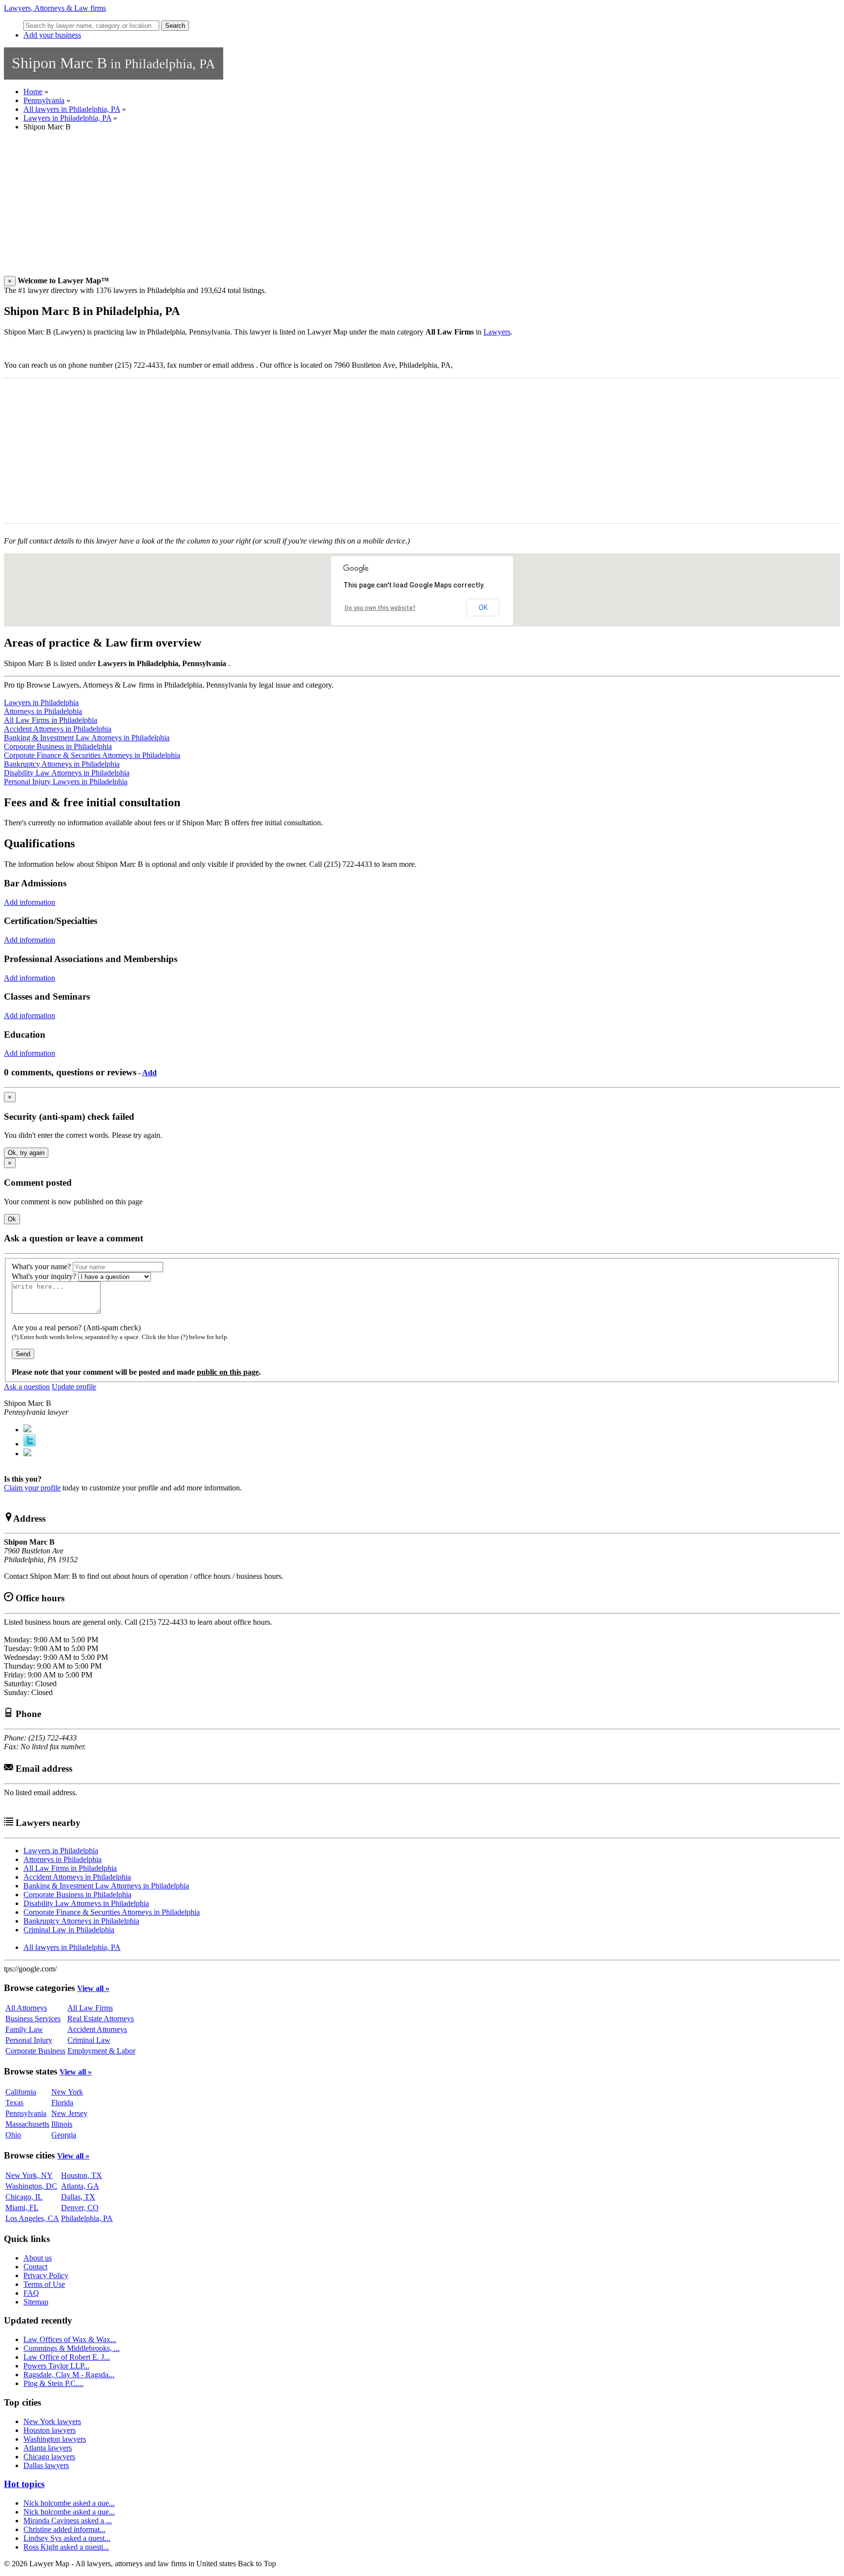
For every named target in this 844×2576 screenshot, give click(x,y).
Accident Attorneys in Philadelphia (58, 729)
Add (149, 1073)
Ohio (13, 2135)
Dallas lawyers (46, 2465)
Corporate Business (35, 2051)
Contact (35, 2267)
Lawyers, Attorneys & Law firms (55, 8)
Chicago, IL (24, 2197)
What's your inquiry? (44, 1276)
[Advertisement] (297, 208)
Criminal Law (89, 2040)
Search (175, 26)
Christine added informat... (64, 2529)
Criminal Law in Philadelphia (69, 1930)
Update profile (74, 1387)
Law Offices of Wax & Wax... (70, 2339)
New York (67, 2092)
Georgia (64, 2135)
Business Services (33, 2019)
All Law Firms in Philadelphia (51, 720)
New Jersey (69, 2113)
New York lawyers (52, 2421)
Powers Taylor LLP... (56, 2366)
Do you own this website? (380, 608)
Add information (30, 902)
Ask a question (27, 1387)
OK (483, 607)
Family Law (24, 2029)
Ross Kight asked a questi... (66, 2547)
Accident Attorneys (97, 2029)
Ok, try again (26, 1153)
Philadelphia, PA (87, 2218)
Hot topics (24, 2484)
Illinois (62, 2124)
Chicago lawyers (49, 2457)
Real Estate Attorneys (101, 2019)
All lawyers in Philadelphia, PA (72, 109)
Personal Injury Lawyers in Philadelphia (66, 782)
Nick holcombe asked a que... (69, 2503)
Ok (12, 1219)
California (21, 2092)
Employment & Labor (101, 2051)
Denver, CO (80, 2208)
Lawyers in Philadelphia (41, 702)
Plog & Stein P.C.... (53, 2383)
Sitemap (36, 2302)
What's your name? (41, 1267)
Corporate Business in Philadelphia (58, 746)
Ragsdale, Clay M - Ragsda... (69, 2375)
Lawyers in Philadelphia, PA (67, 118)
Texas (14, 2103)
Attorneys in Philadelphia (43, 711)
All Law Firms (90, 2008)
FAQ (31, 2293)
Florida (62, 2103)
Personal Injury (29, 2040)
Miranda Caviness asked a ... (68, 2521)
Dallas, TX (78, 2197)
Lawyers (497, 332)
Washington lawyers (55, 2439)
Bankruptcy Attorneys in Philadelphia (62, 764)
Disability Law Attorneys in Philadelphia (67, 773)
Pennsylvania (44, 100)
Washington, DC (31, 2186)
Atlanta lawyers (48, 2448)
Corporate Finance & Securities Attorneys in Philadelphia (92, 755)
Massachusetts (27, 2124)
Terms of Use (44, 2284)
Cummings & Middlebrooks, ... (72, 2348)
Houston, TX (82, 2175)
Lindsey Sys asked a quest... (67, 2538)
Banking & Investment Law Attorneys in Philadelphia (87, 738)
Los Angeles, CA (32, 2218)
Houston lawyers (50, 2430)
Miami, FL (22, 2208)
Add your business (52, 35)
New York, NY (29, 2175)
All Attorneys (26, 2008)
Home (33, 92)
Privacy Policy (46, 2275)
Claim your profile (32, 1488)
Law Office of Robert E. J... (67, 2357)
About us (38, 2258)
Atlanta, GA (80, 2186)
